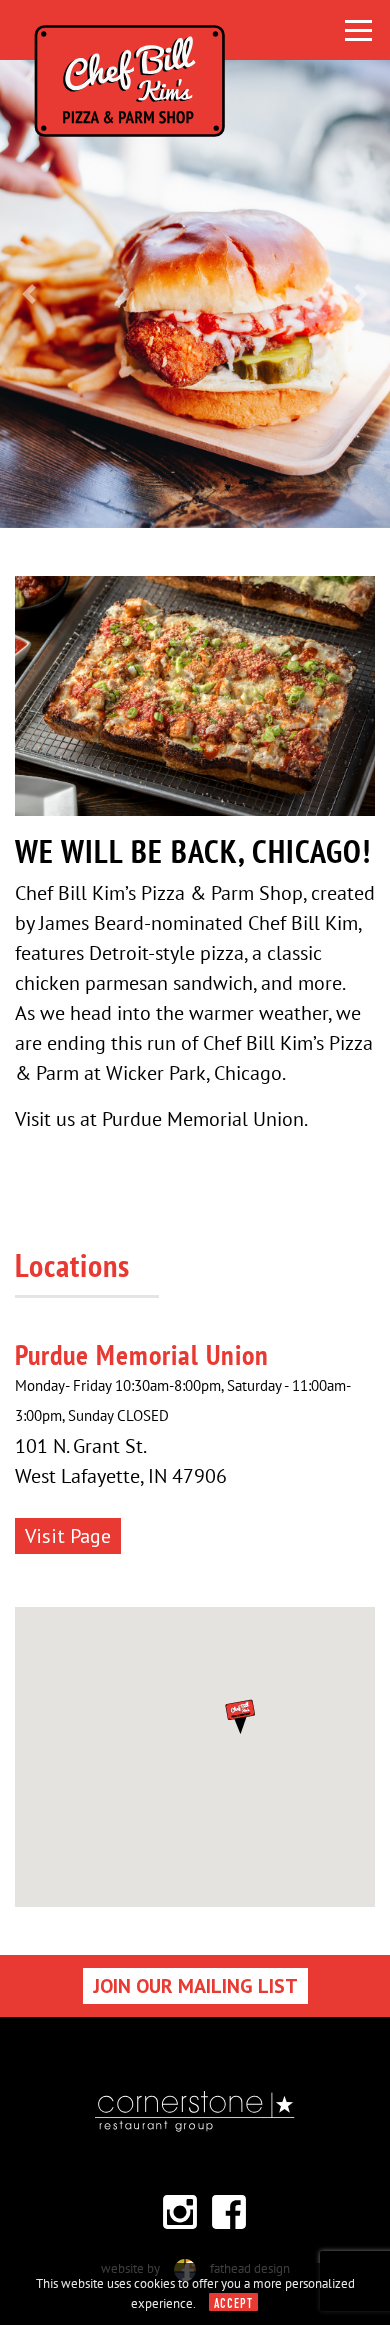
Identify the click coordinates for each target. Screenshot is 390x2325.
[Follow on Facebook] (229, 2212)
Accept (233, 2304)
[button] (29, 294)
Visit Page (68, 1536)
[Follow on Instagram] (180, 2212)
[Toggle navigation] (358, 30)
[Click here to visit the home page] (187, 30)
